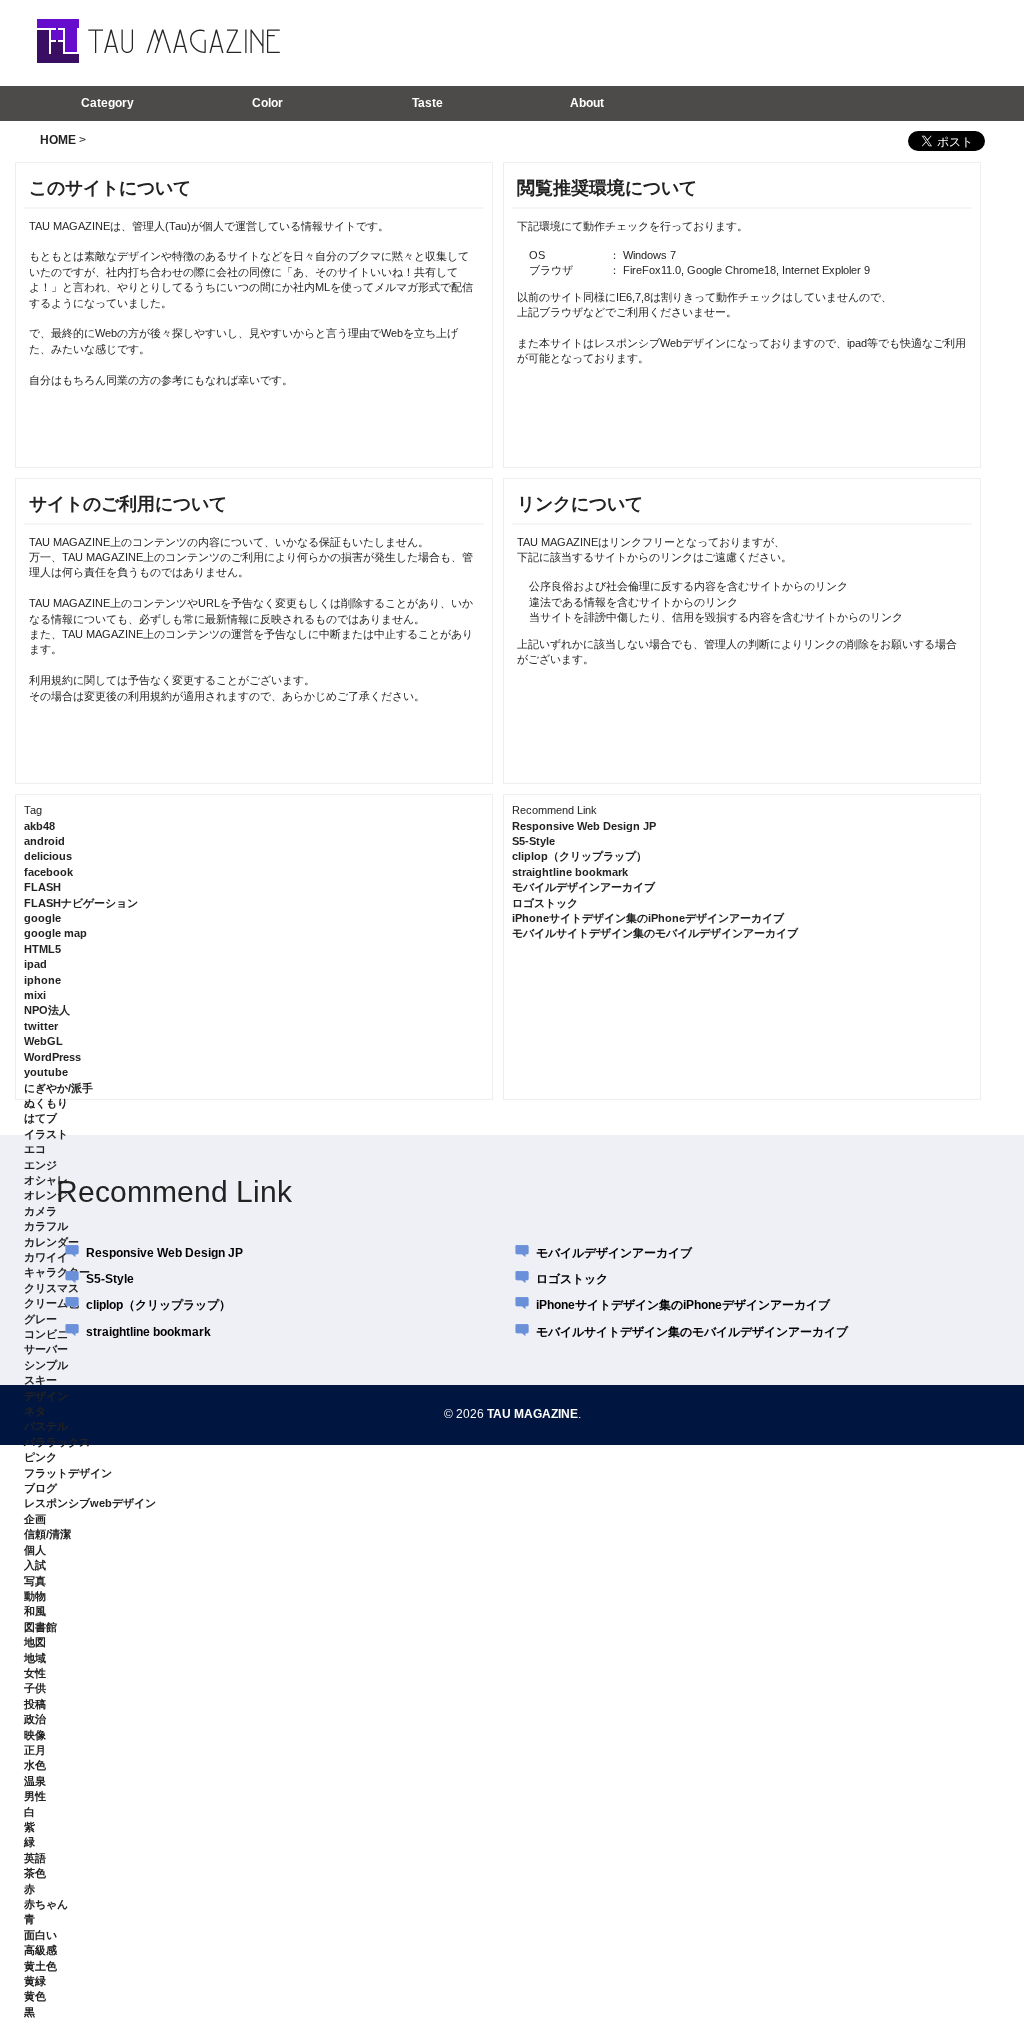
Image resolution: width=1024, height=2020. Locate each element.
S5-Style (533, 841)
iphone (42, 980)
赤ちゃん (46, 1904)
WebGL (43, 1041)
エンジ (40, 1165)
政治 (35, 1719)
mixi (35, 995)
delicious (48, 856)
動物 (35, 1596)
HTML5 (42, 949)
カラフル (46, 1226)
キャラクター (57, 1272)
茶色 (35, 1873)
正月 (35, 1750)
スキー (40, 1380)
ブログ (40, 1488)
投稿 (35, 1704)
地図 (35, 1642)
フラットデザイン (68, 1473)
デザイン (46, 1396)
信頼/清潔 (47, 1534)
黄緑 (35, 1981)
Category (107, 103)
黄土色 (40, 1966)
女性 (35, 1673)
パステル (46, 1426)
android (44, 841)
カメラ (40, 1211)
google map (55, 933)
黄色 (35, 1996)
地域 (35, 1658)
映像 (35, 1735)
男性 (35, 1796)
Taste (427, 103)
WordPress (52, 1057)
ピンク (40, 1457)
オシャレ (46, 1180)
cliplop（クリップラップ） (579, 856)
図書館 (40, 1627)
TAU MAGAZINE (532, 1414)
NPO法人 (47, 1010)
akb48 (39, 826)
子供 (35, 1688)
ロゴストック (545, 903)
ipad (35, 964)
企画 (35, 1519)
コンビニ (46, 1334)
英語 (35, 1858)
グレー (40, 1319)
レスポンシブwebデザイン (90, 1503)
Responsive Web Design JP (584, 826)
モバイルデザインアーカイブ (583, 887)
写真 (35, 1581)
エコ (35, 1149)
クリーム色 (51, 1303)
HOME (58, 140)
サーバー (46, 1349)
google (42, 918)
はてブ (40, 1118)
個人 (35, 1550)
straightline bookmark (570, 872)
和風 (35, 1611)
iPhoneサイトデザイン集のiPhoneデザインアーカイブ (648, 918)
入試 (35, 1565)
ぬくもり (46, 1103)
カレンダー (51, 1242)
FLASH (42, 887)
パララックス (57, 1442)
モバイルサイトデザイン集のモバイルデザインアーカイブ (655, 933)
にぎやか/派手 (58, 1088)
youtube (46, 1072)
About (587, 103)
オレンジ (46, 1195)
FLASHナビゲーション (81, 903)
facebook (48, 872)
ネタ (35, 1411)
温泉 (35, 1781)
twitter (41, 1026)
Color (267, 103)
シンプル (46, 1365)
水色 (35, 1765)
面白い (40, 1935)
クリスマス (51, 1288)
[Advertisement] (721, 42)
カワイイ (46, 1257)
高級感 (40, 1950)
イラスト (46, 1134)
